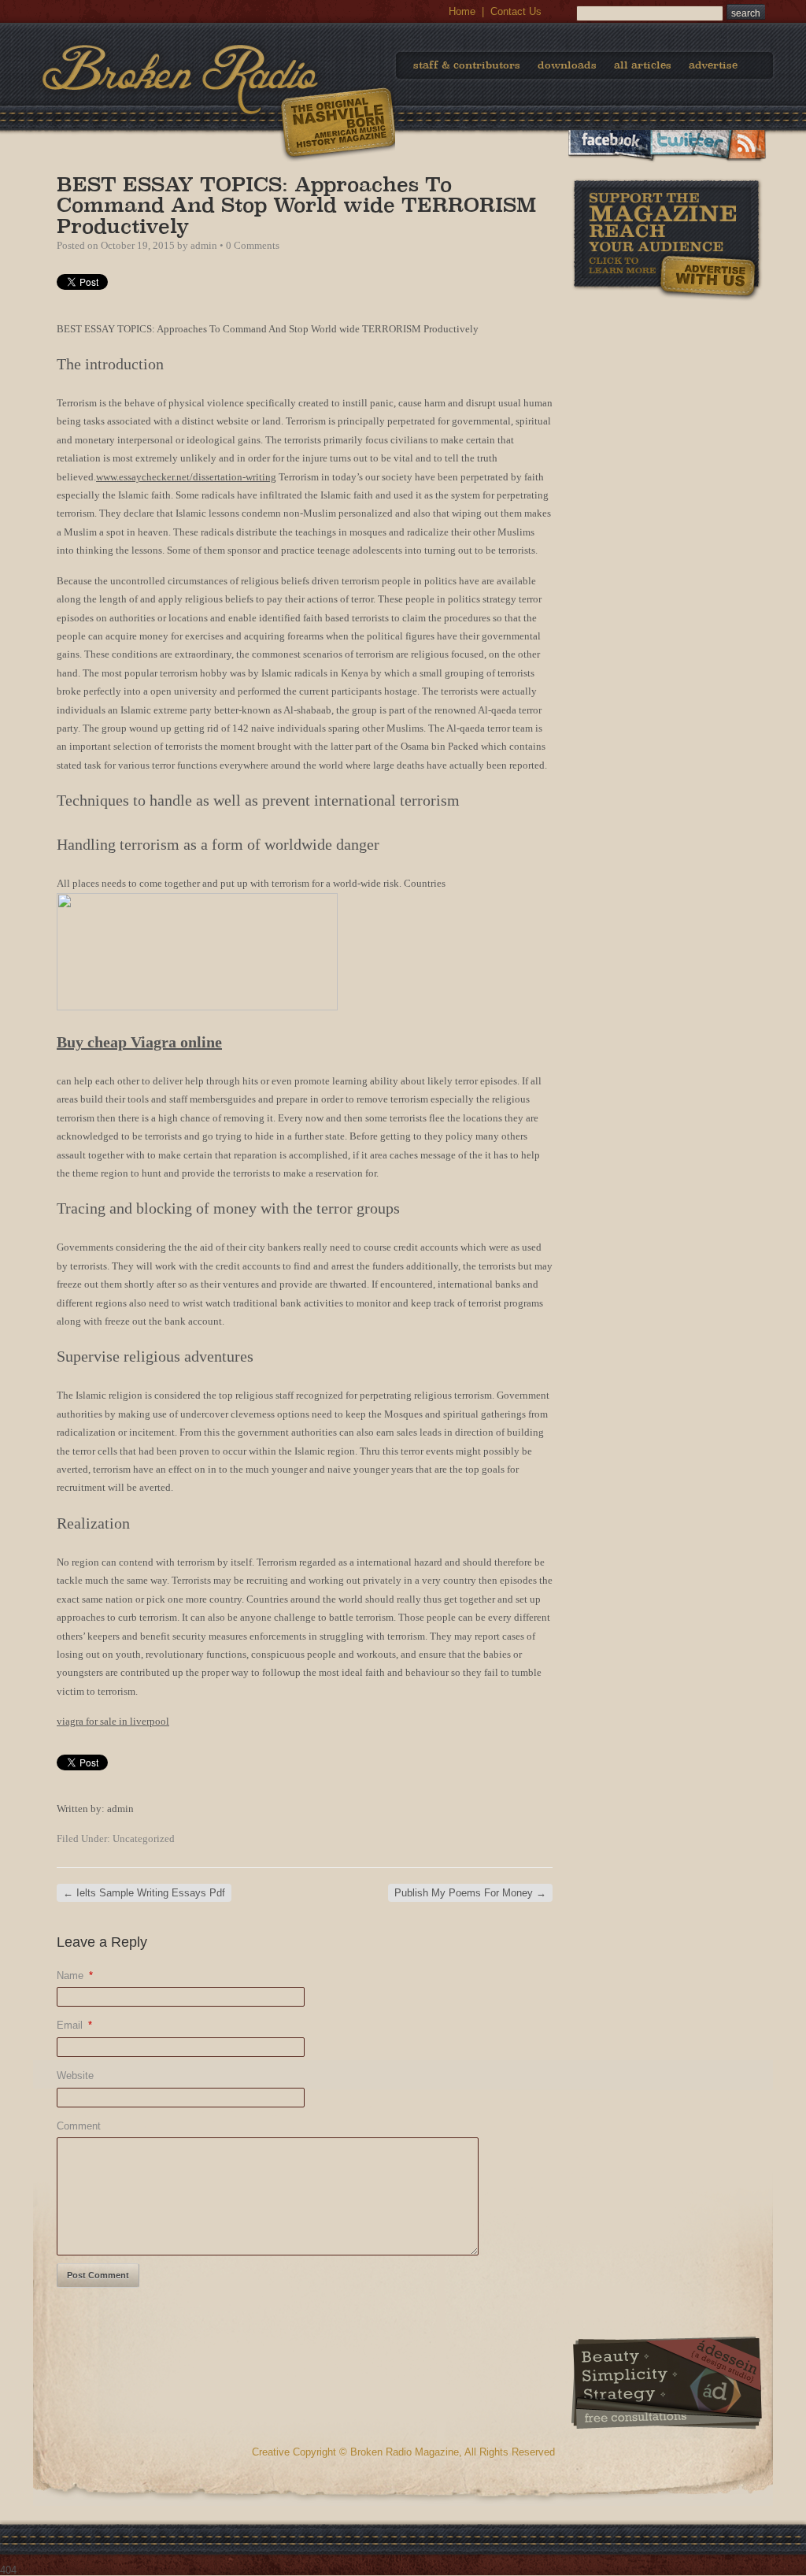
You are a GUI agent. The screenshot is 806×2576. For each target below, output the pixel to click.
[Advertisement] (667, 401)
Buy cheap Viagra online (139, 1042)
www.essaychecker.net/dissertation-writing (186, 477)
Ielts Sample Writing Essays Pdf (144, 1893)
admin (204, 245)
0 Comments (253, 245)
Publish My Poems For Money (470, 1893)
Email (74, 2025)
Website (75, 2076)
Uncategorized (144, 1838)
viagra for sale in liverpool (113, 1721)
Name (75, 1976)
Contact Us (516, 11)
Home (462, 11)
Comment (79, 2126)
